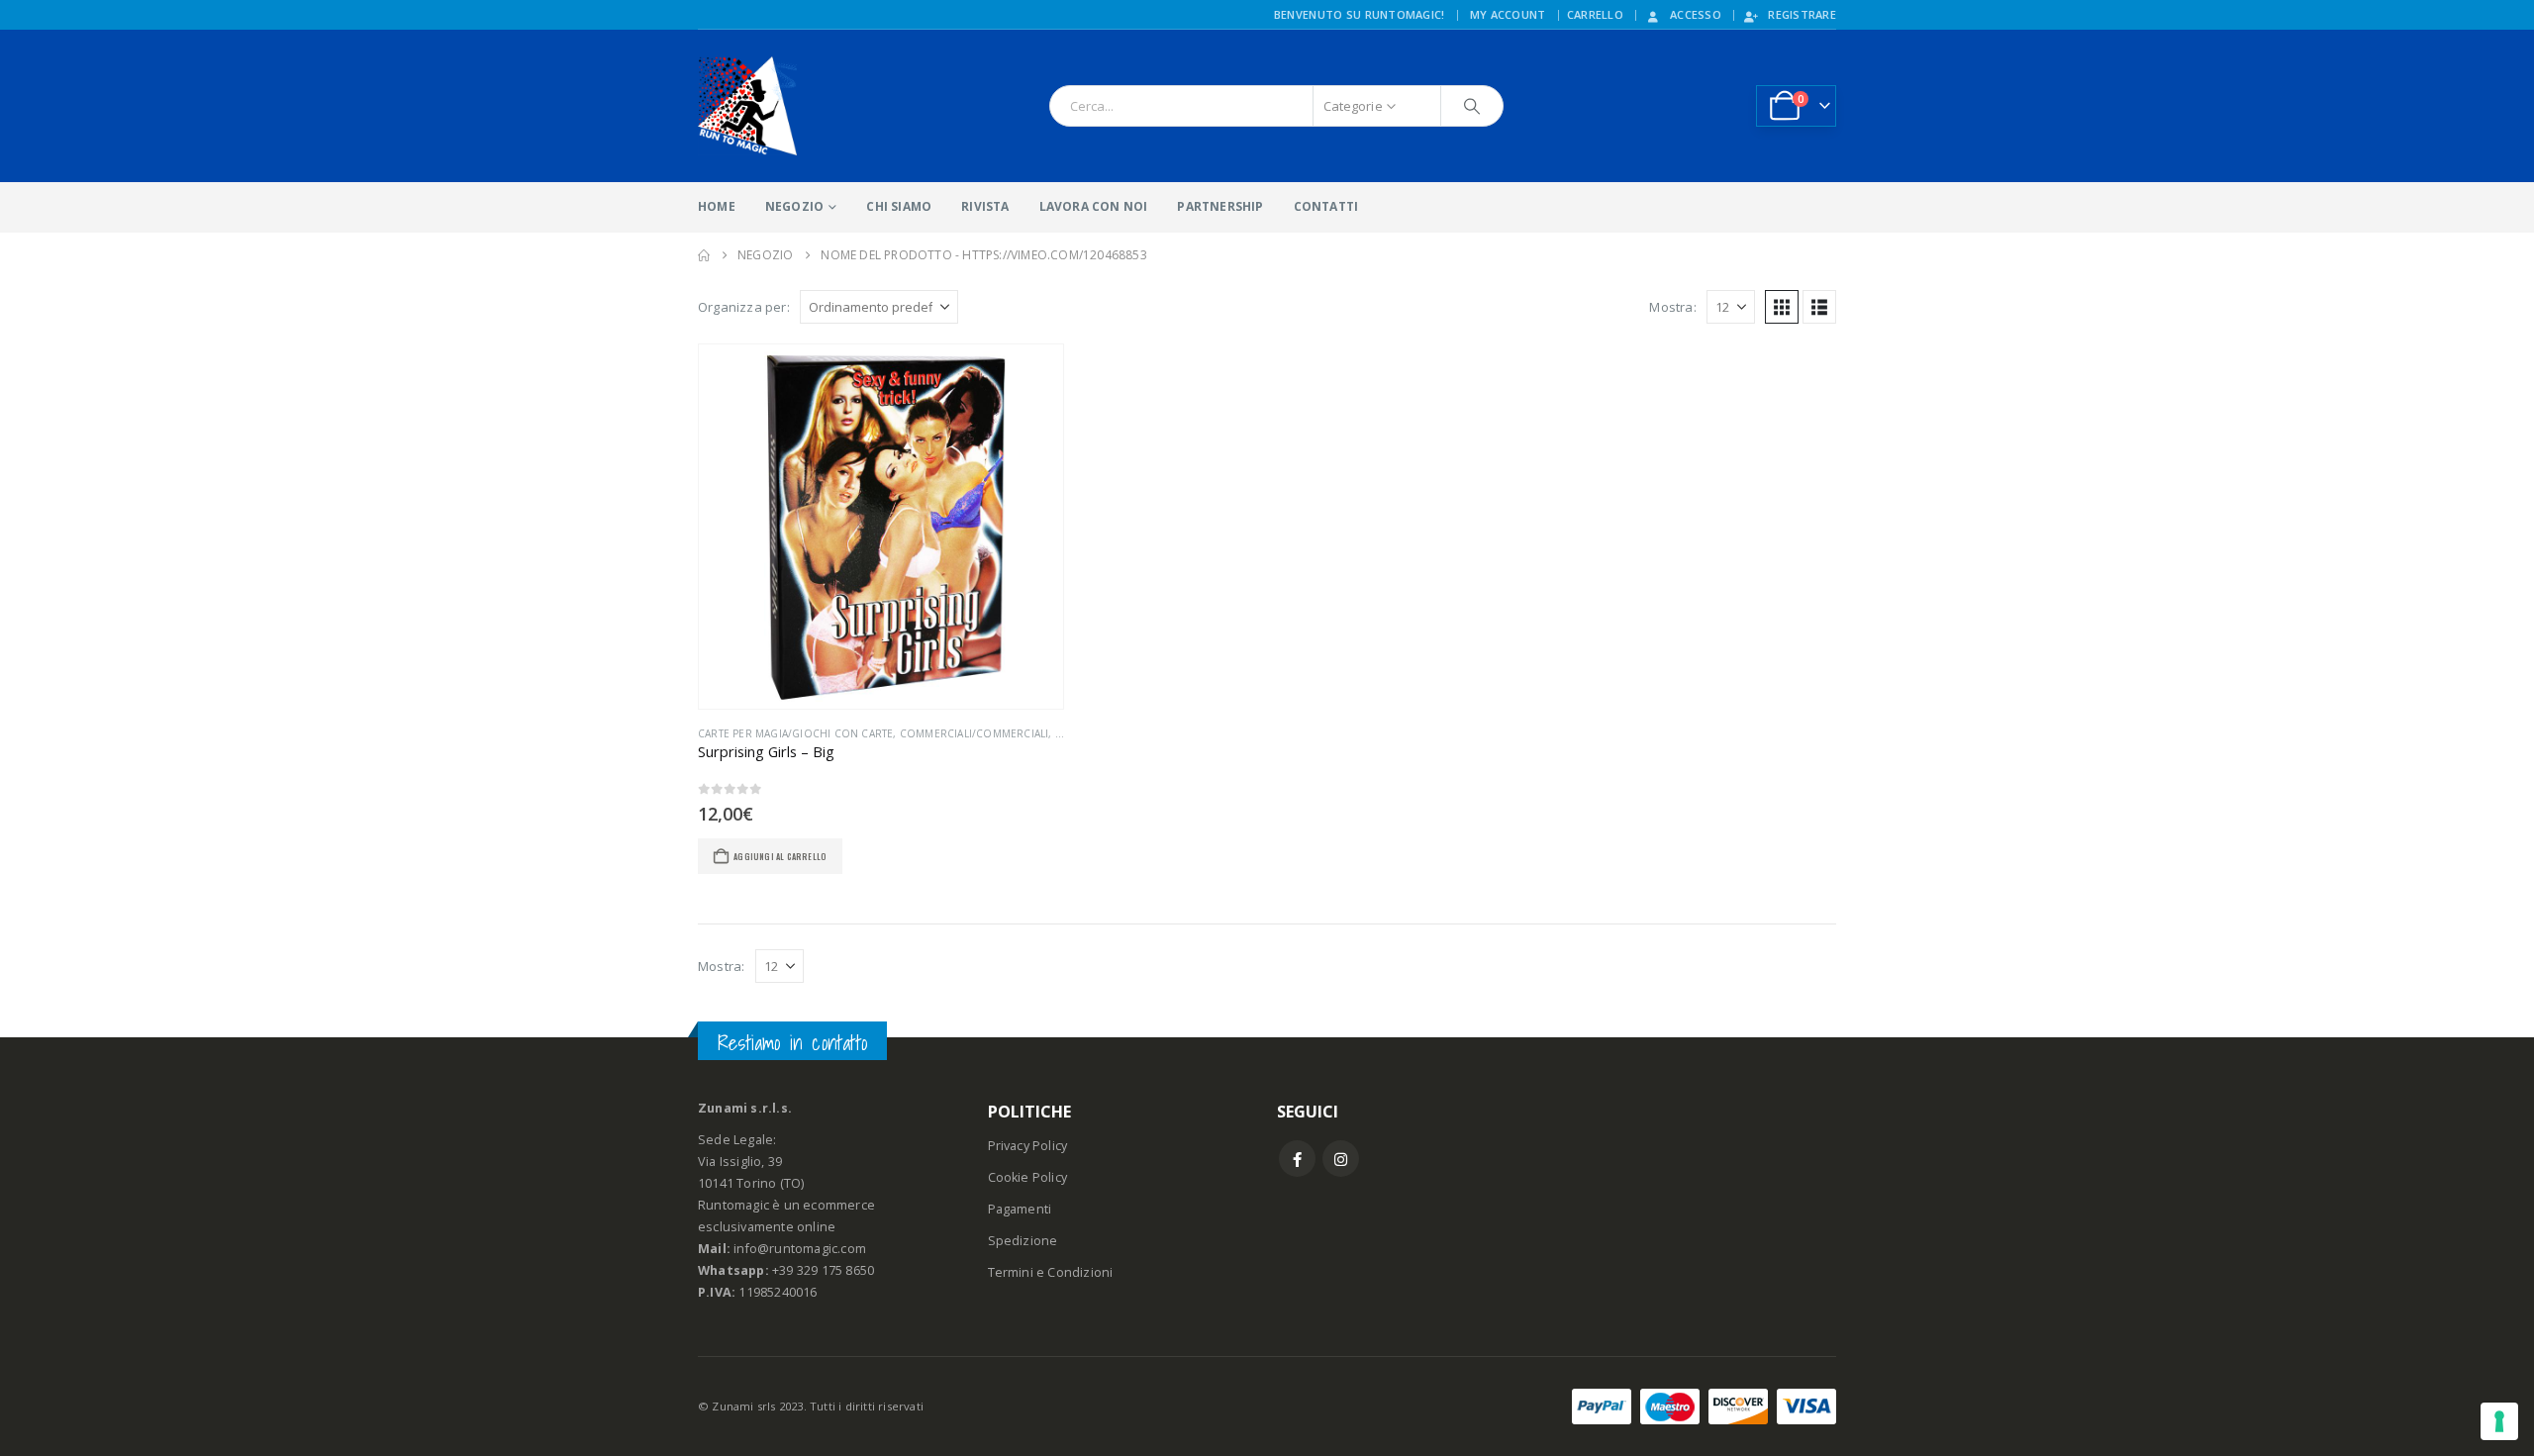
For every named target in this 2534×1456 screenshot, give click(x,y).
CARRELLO (1595, 14)
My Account (1508, 14)
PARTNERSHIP (1220, 206)
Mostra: (1672, 307)
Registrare (1802, 14)
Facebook (1297, 1159)
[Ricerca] (1472, 106)
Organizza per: (744, 307)
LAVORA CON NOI (1094, 206)
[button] (1782, 307)
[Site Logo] (747, 106)
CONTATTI (1326, 206)
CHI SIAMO (899, 206)
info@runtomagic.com (800, 1249)
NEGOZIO (794, 206)
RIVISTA (985, 206)
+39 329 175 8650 (823, 1270)
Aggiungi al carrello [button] (780, 856)
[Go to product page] (881, 527)
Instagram (1341, 1159)
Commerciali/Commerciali (975, 733)
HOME (717, 206)
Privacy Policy (1028, 1146)
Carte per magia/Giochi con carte (795, 733)
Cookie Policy (1028, 1177)
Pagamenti (1020, 1209)
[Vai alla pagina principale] (704, 255)
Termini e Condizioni (1051, 1272)
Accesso (1696, 14)
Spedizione (1023, 1241)
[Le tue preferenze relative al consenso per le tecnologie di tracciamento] (2499, 1421)
